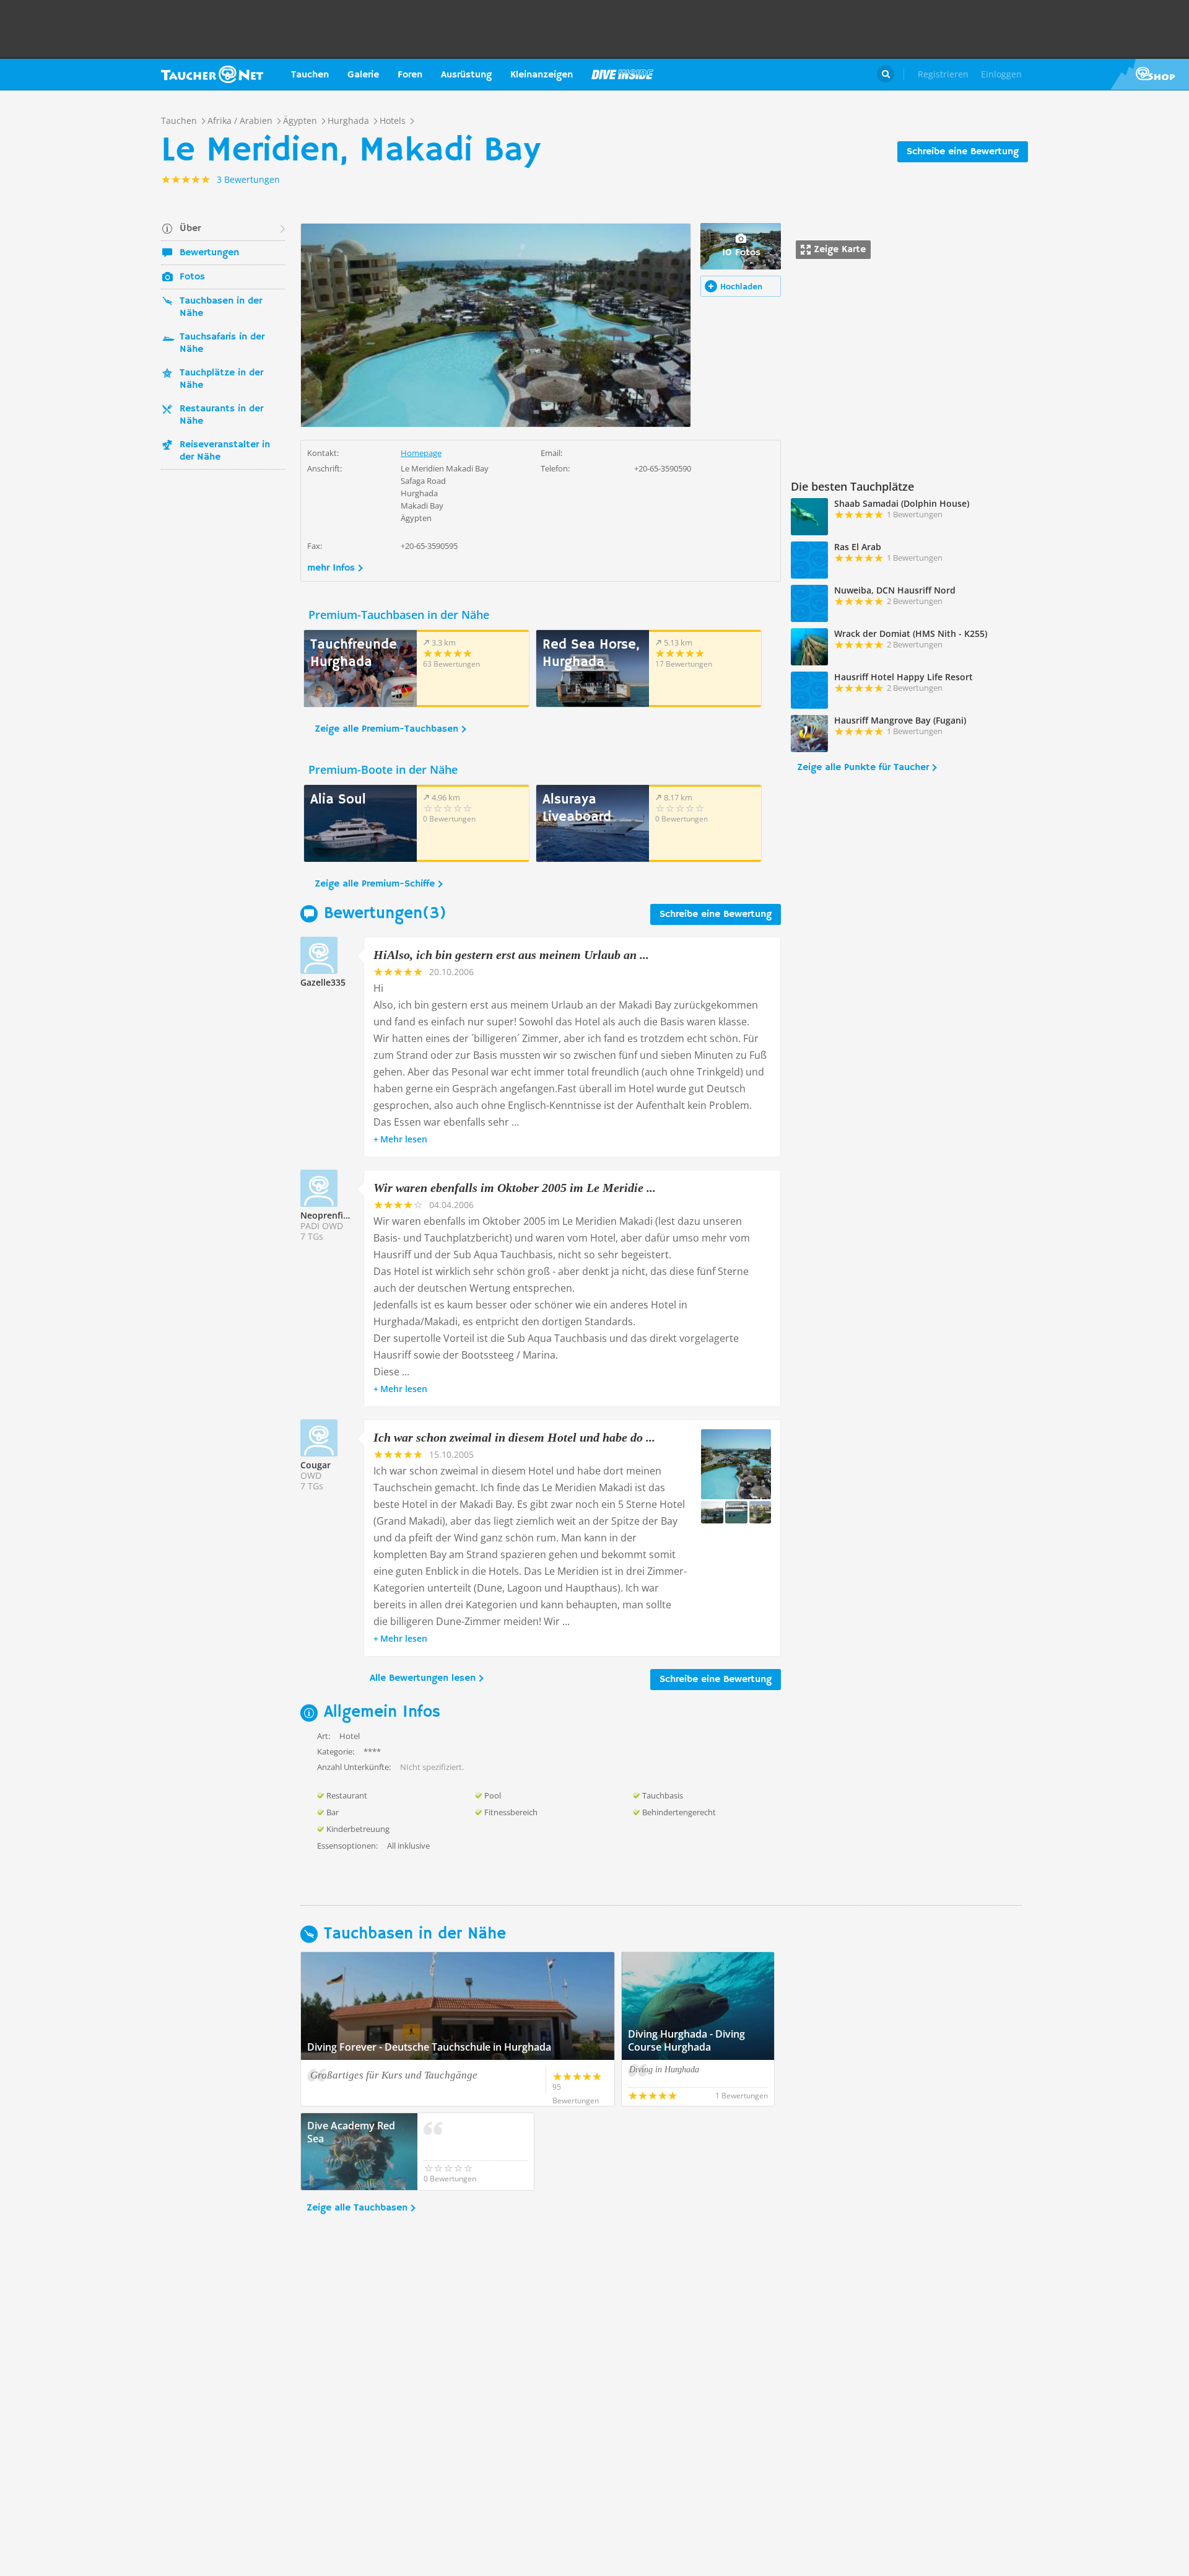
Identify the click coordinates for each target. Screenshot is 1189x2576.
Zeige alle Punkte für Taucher (863, 768)
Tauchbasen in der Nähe (221, 307)
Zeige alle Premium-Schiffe (375, 884)
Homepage (421, 453)
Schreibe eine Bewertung (963, 152)
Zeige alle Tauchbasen (357, 2208)
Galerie (363, 75)
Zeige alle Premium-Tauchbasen (386, 729)
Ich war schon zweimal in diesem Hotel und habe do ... (514, 1437)
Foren (410, 75)
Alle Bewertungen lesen (423, 1678)
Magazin (622, 74)
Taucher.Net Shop (1150, 74)
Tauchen (310, 75)
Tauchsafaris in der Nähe (222, 343)
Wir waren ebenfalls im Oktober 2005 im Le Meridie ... (515, 1188)
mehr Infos (331, 568)
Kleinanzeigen (542, 75)
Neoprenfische (331, 1215)
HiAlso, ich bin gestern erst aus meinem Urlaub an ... (511, 955)
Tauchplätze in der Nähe (221, 379)
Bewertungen (209, 253)
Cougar (316, 1465)
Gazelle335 (323, 982)
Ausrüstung (466, 75)
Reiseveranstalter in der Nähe (225, 451)
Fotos (192, 277)
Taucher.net (212, 74)
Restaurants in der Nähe (221, 415)
